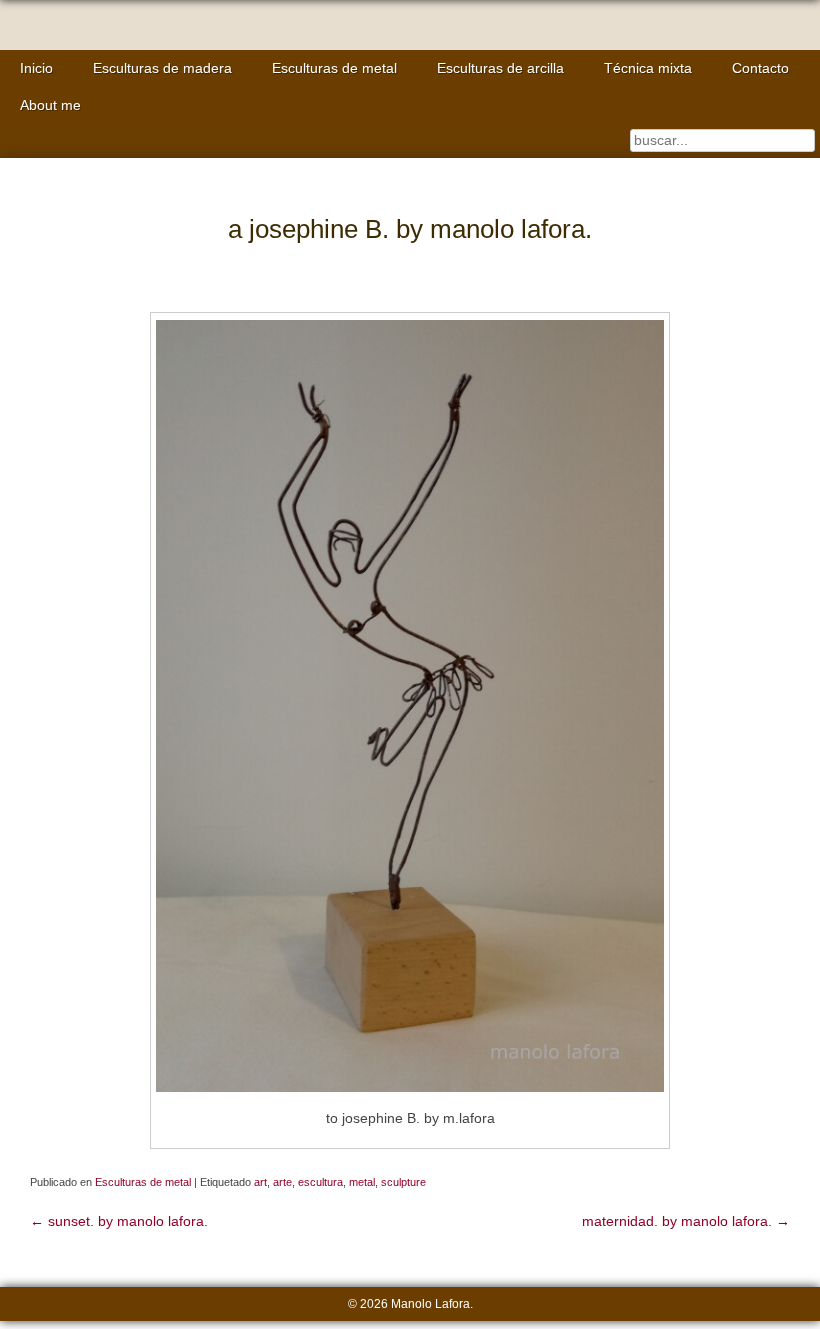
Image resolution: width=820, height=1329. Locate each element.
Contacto (760, 68)
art (260, 1182)
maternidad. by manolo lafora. (686, 1221)
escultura (320, 1182)
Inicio (36, 68)
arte (282, 1182)
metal (362, 1182)
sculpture (403, 1182)
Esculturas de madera (162, 68)
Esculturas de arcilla (500, 68)
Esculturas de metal (334, 68)
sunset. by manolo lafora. (119, 1221)
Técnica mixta (648, 68)
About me (50, 105)
